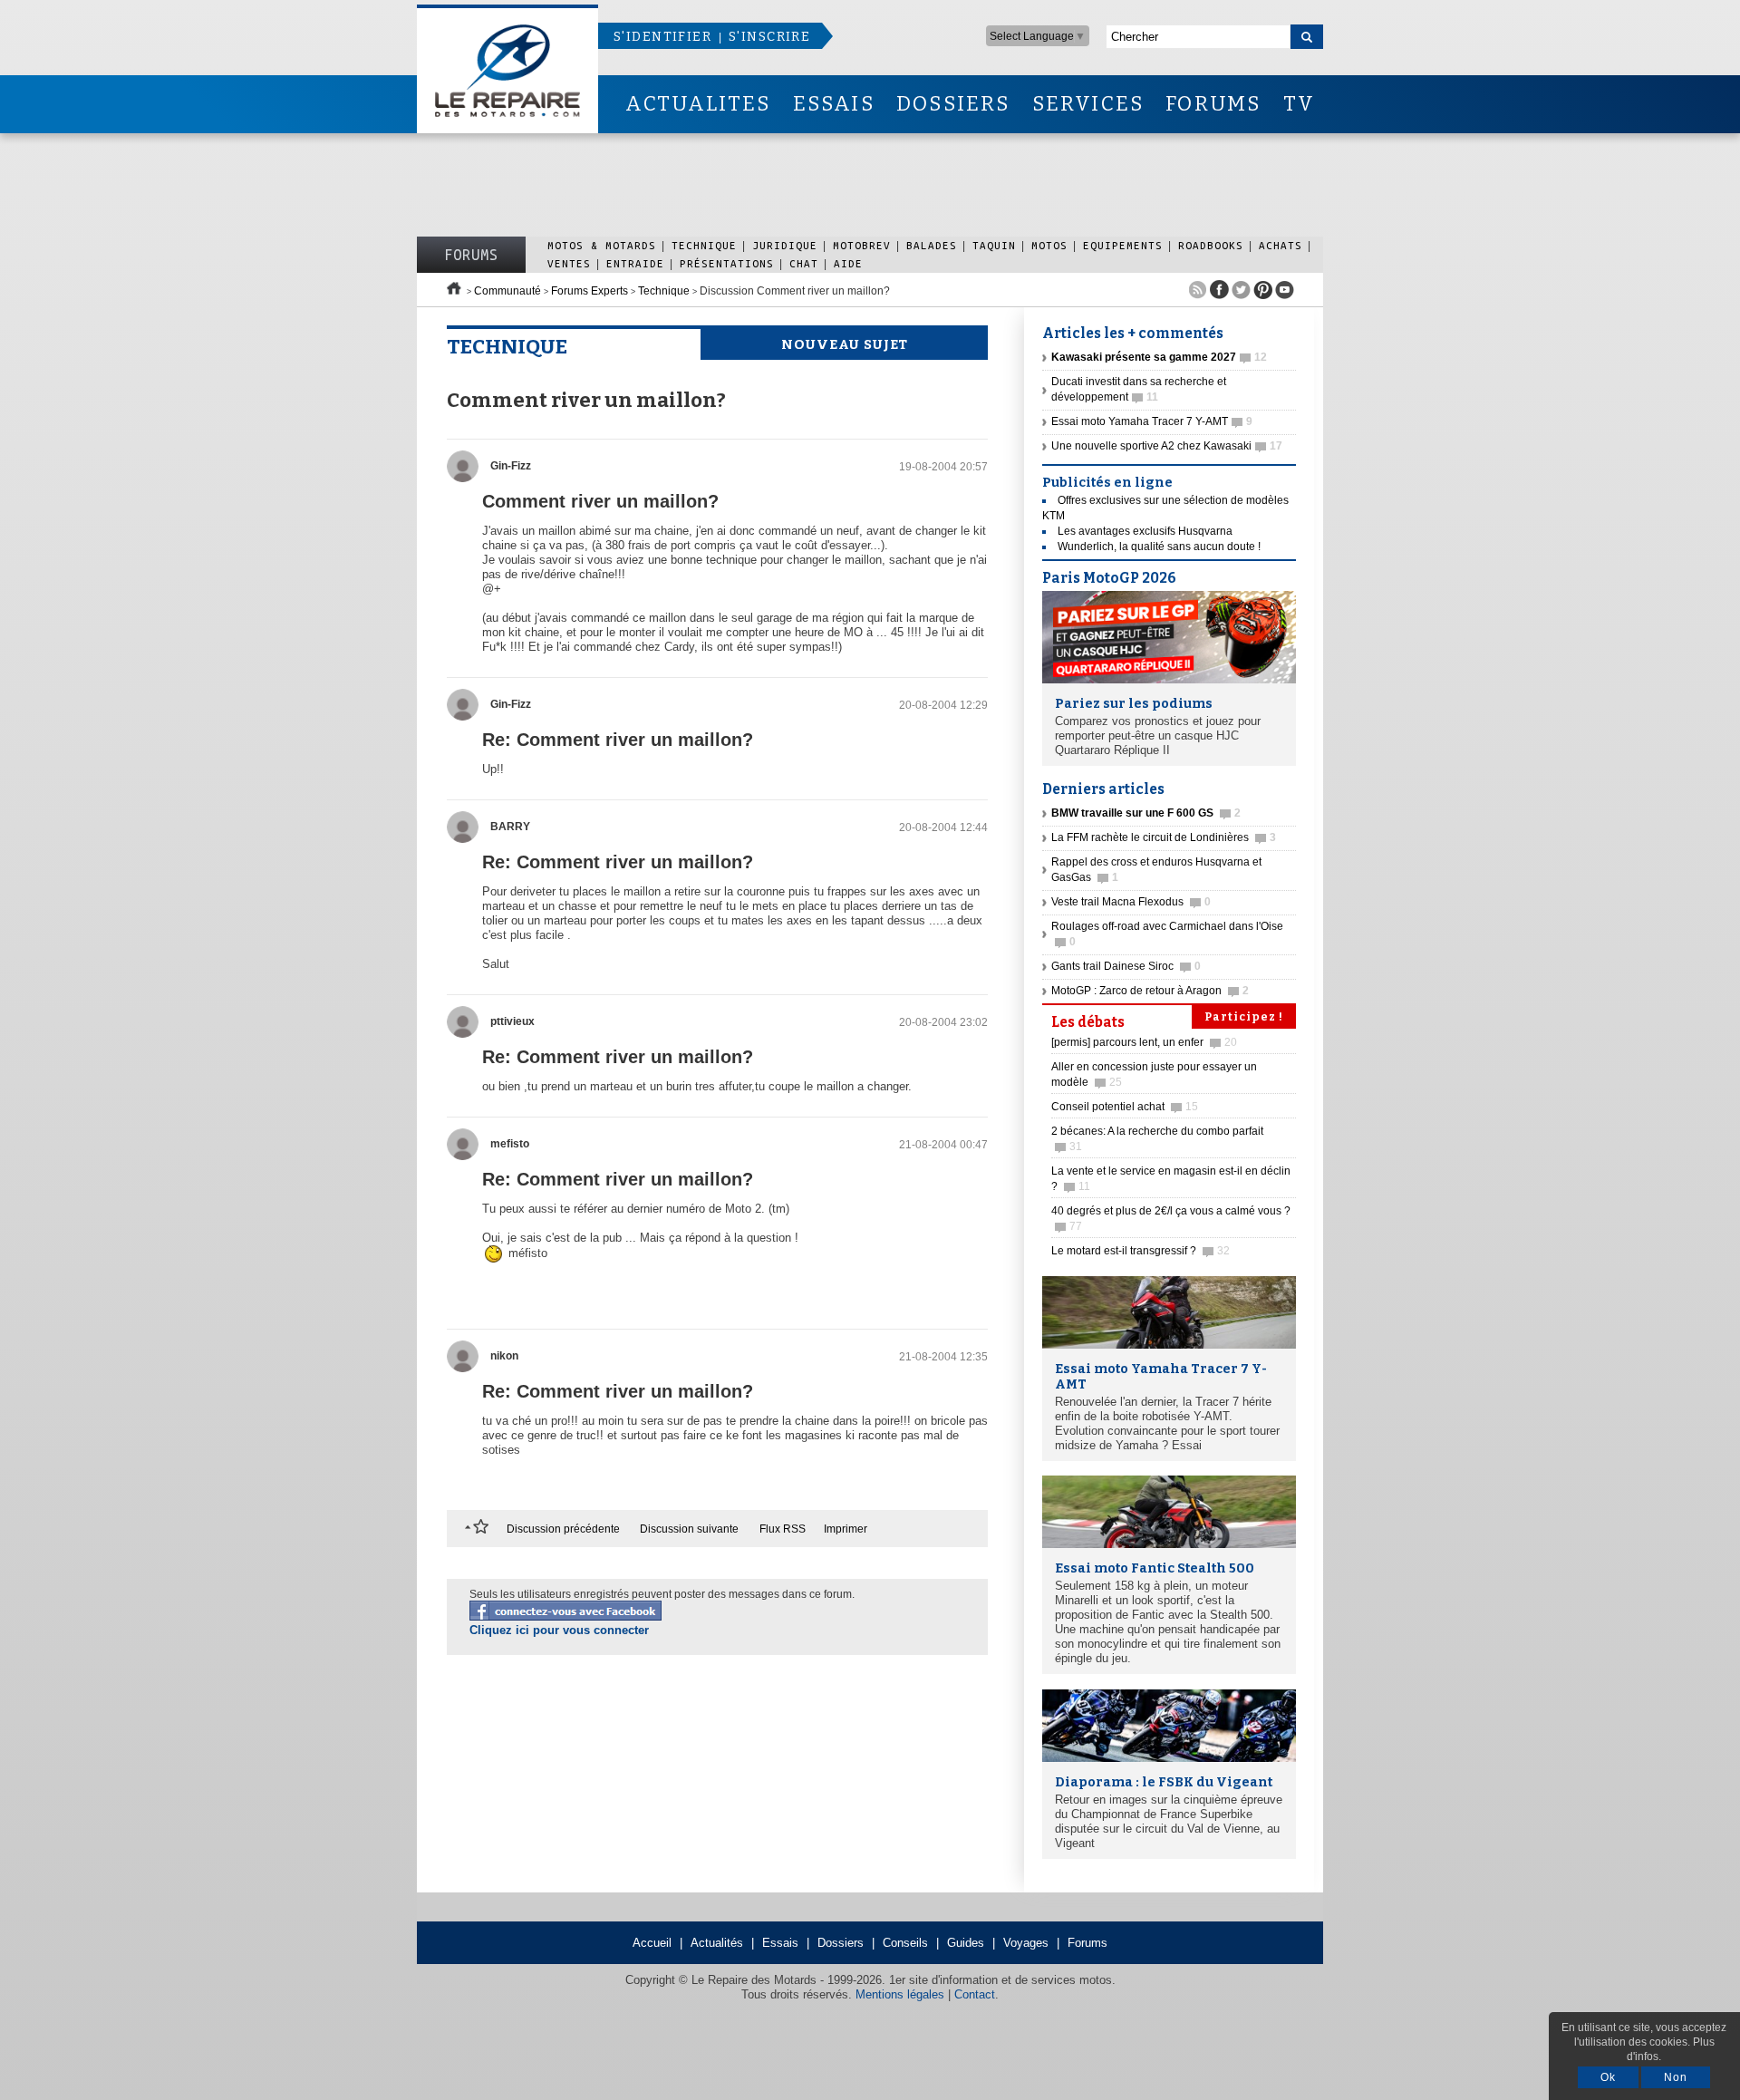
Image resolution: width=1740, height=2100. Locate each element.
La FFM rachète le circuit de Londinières (1164, 837)
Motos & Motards (602, 245)
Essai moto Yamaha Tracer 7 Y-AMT (1152, 421)
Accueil (652, 1943)
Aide (848, 263)
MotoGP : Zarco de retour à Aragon (1150, 991)
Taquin (994, 245)
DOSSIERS (953, 104)
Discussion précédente (563, 1529)
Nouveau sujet (845, 344)
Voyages (1026, 1943)
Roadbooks (1211, 245)
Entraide (635, 263)
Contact (975, 1994)
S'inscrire (769, 37)
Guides (966, 1943)
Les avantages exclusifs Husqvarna (1145, 531)
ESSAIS (834, 104)
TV (1299, 104)
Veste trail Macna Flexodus (1131, 902)
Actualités (717, 1943)
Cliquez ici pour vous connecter (559, 1630)
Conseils (905, 1943)
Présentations (727, 263)
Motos (1049, 245)
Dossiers (841, 1943)
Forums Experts (590, 291)
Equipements (1123, 245)
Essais (780, 1943)
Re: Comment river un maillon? (618, 740)
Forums (471, 255)
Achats (1281, 245)
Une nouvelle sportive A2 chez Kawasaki (1167, 446)
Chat (804, 263)
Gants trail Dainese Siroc (1126, 966)
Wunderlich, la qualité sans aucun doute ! (1159, 547)
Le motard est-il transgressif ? (1141, 1251)
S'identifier (662, 37)
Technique (704, 245)
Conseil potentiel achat (1125, 1107)
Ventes (569, 263)
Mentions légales (900, 1994)
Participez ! (1244, 1017)
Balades (932, 245)
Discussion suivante (689, 1529)
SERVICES (1088, 104)
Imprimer (846, 1529)
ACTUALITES (698, 104)
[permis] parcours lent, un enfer (1144, 1042)
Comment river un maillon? (600, 501)
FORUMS (1213, 104)
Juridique (785, 245)
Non (1676, 2077)
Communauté (507, 291)
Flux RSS (783, 1529)
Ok (1608, 2077)
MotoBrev (862, 245)
